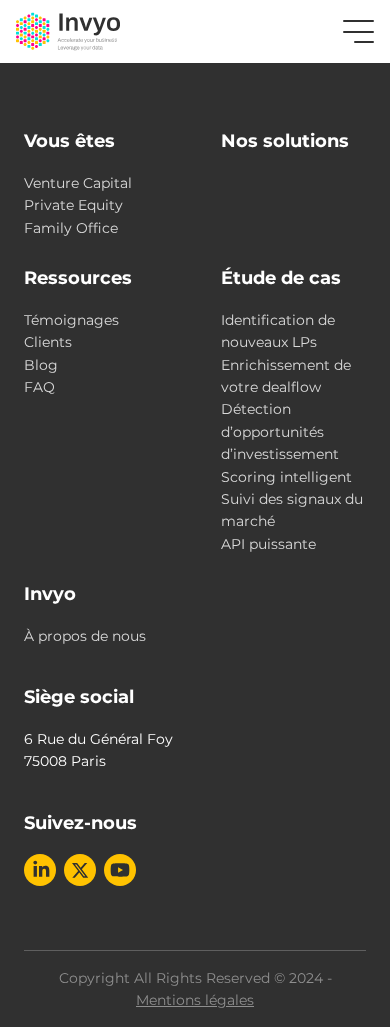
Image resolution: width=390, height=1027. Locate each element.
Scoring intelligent (286, 477)
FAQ (39, 387)
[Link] (40, 870)
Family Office (71, 228)
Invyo (50, 594)
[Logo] (68, 31)
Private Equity (73, 205)
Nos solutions (285, 141)
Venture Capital (78, 183)
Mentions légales (195, 1000)
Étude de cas (281, 278)
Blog (41, 365)
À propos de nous (85, 636)
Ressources (78, 278)
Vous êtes (69, 141)
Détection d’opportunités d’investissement (280, 431)
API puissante (268, 544)
